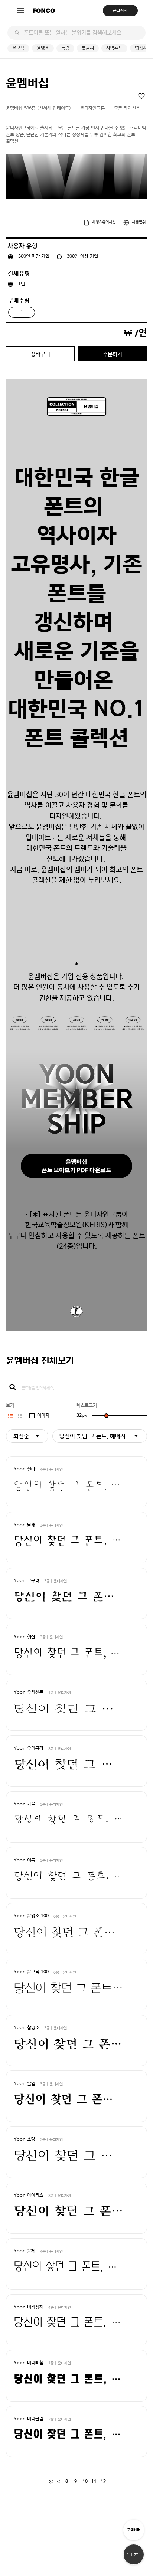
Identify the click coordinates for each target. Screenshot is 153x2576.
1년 (22, 284)
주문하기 (113, 354)
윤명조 (43, 48)
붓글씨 (88, 48)
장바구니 (40, 354)
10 (85, 2482)
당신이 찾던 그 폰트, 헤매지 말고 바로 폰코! (103, 1436)
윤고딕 (18, 48)
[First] (50, 2482)
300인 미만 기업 (34, 256)
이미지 (43, 1416)
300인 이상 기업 (82, 256)
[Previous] (58, 2482)
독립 (65, 48)
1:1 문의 (134, 2554)
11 (94, 2482)
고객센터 (134, 2530)
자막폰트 (114, 48)
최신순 (21, 1436)
